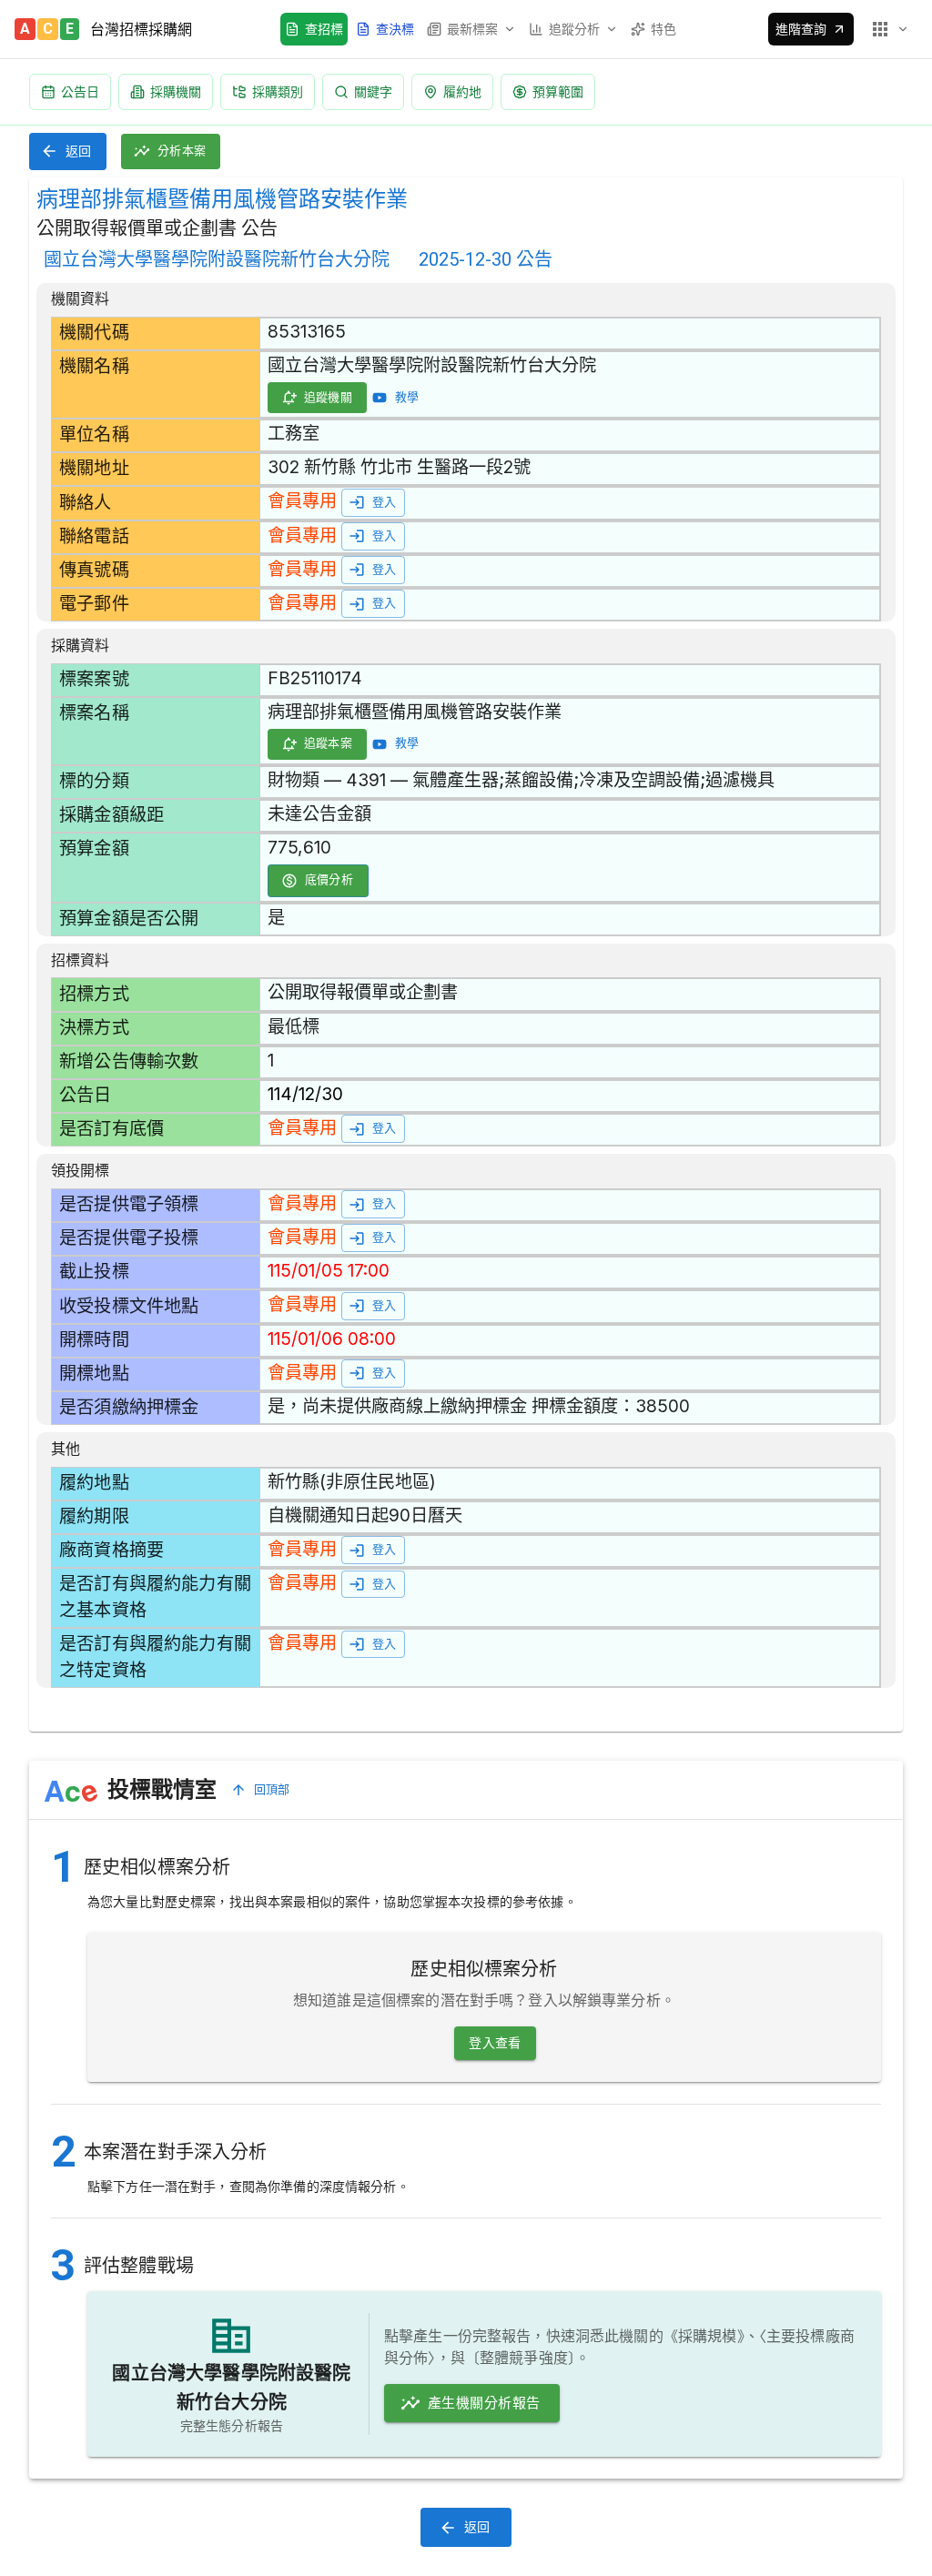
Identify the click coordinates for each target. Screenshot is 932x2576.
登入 (385, 502)
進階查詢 (801, 29)
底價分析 (329, 879)
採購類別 (278, 91)
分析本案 (182, 151)
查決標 (395, 29)
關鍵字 (373, 91)
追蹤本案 (329, 743)
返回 (79, 151)
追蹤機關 (329, 397)
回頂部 (272, 1789)
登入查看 (495, 2043)
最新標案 (472, 29)
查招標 (324, 29)
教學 (407, 397)
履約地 (462, 91)
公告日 (80, 91)
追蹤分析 (574, 29)
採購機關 (176, 91)
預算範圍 (558, 91)
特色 (664, 29)
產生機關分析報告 (484, 2403)
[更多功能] (889, 29)
